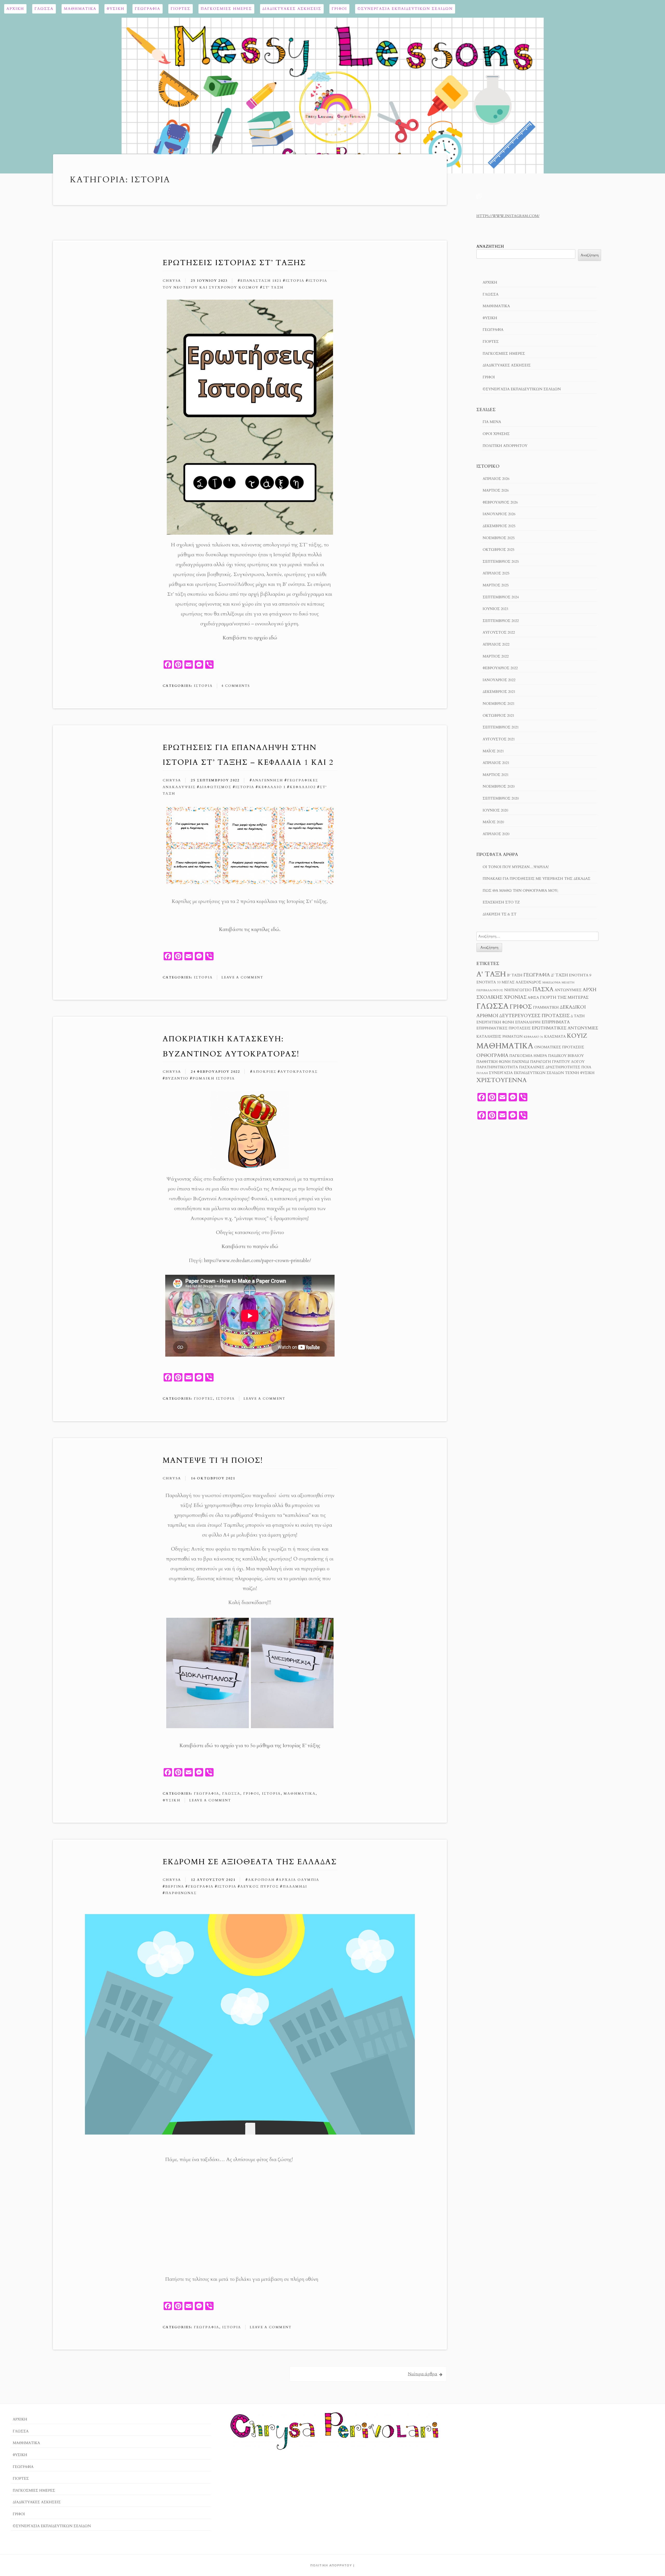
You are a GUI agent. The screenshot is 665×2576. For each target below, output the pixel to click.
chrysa (172, 281)
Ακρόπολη (261, 1880)
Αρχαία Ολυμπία (299, 1880)
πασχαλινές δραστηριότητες (550, 1067)
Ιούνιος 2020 (495, 810)
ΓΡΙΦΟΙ (339, 9)
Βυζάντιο (177, 1078)
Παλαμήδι (295, 1887)
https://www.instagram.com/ (508, 216)
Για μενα (492, 422)
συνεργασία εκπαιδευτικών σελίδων (526, 1073)
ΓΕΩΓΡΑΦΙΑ (207, 1794)
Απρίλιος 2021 (496, 763)
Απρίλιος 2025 (496, 573)
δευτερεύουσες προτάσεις (534, 1016)
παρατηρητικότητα (497, 1067)
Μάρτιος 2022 (496, 656)
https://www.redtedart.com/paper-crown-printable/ (257, 1260)
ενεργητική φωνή (495, 1022)
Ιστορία (295, 281)
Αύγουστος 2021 (499, 739)
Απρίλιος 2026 (496, 479)
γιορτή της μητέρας (564, 997)
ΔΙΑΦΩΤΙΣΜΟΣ (215, 787)
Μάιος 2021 (493, 751)
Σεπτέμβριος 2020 (501, 798)
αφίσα (533, 998)
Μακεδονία (551, 982)
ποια (586, 1067)
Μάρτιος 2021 (496, 775)
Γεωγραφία (148, 9)
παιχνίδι (520, 1062)
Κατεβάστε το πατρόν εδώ (250, 1246)
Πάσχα (543, 989)
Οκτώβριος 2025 (498, 550)
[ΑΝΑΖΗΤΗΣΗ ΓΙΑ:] (537, 936)
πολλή (482, 1073)
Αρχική (15, 9)
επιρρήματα (556, 1022)
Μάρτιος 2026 (496, 490)
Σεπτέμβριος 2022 (501, 621)
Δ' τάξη (559, 975)
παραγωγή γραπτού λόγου (557, 1062)
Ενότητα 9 (580, 975)
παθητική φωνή (494, 1062)
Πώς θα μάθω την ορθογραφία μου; (520, 891)
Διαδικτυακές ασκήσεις (292, 9)
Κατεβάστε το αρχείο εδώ (250, 638)
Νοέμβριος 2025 (499, 538)
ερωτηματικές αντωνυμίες (565, 1028)
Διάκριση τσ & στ (500, 914)
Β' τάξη (515, 975)
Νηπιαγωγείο (518, 990)
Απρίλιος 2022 (496, 644)
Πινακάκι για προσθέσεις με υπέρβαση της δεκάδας (537, 879)
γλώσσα (493, 1006)
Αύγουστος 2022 (499, 632)
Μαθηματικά (80, 9)
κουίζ (577, 1036)
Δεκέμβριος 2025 (499, 526)
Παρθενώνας (181, 1893)
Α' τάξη (491, 974)
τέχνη (572, 1073)
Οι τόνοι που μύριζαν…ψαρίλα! (516, 867)
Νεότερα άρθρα (423, 2374)
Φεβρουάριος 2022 (500, 668)
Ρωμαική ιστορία (214, 1078)
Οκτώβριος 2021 (498, 716)
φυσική (587, 1073)
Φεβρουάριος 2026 (500, 502)
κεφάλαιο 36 (533, 1037)
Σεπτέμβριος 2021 (501, 727)
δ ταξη (578, 1016)
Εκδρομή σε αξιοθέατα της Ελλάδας (250, 1862)
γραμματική (546, 1008)
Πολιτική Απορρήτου (505, 446)
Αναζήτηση (490, 247)
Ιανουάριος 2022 (499, 680)
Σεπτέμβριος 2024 (501, 597)
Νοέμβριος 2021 (499, 704)
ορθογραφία (492, 1055)
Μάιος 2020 (493, 822)
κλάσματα (555, 1037)
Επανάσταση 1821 (261, 281)
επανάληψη (528, 1022)
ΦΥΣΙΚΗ (116, 9)
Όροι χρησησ (496, 434)
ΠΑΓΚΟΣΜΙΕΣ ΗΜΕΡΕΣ (226, 9)
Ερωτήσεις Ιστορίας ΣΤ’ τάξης (234, 263)
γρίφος (521, 1007)
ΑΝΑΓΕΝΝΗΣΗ (268, 780)
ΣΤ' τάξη (273, 287)
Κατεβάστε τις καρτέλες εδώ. (250, 929)
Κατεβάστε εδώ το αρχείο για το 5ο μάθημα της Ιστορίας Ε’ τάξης (250, 1746)
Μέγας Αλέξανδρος (521, 982)
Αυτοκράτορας (299, 1072)
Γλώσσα (44, 9)
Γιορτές (181, 9)
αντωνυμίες (568, 990)
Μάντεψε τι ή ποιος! (213, 1460)
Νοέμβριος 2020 (499, 786)
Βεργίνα (175, 1887)
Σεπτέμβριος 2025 (501, 562)
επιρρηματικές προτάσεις (504, 1028)
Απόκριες (265, 1072)
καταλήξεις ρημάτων (500, 1037)
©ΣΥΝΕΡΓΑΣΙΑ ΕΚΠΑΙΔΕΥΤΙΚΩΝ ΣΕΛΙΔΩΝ (405, 9)
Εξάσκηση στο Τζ (501, 902)
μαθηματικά (505, 1046)
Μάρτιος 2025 (496, 585)
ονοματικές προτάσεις (559, 1047)
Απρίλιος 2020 (496, 834)
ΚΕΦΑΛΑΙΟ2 (303, 787)
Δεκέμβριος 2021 (499, 692)
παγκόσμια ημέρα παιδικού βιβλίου (547, 1056)
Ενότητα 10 (488, 982)
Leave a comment (242, 977)
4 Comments (236, 686)
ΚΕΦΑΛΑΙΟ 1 (272, 787)
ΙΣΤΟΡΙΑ (203, 686)
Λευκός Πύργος (260, 1887)
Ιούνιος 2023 (495, 609)
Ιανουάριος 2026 (499, 514)
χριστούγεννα (501, 1080)
